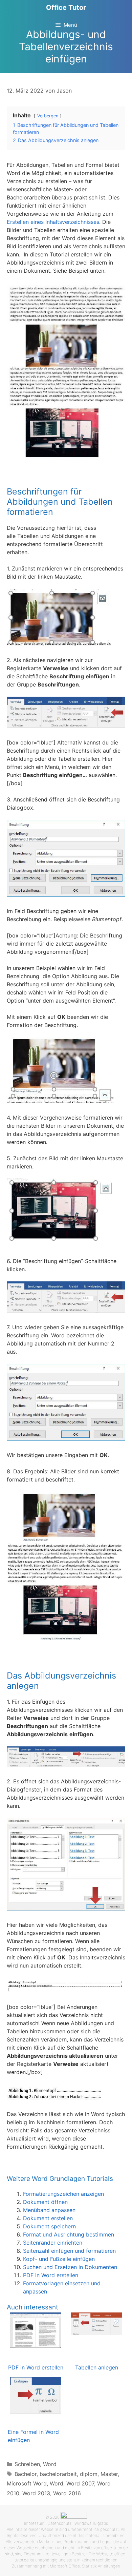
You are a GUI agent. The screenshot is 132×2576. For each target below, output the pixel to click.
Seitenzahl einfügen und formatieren (69, 2251)
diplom (89, 2474)
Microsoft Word (27, 2483)
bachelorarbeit (58, 2474)
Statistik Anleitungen (101, 2566)
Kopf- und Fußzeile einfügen (59, 2259)
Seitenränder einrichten (53, 2243)
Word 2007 (80, 2483)
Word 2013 (36, 2493)
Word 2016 (67, 2493)
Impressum (34, 2523)
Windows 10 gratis (91, 2523)
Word (50, 2464)
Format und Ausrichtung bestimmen (69, 2234)
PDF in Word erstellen (51, 2275)
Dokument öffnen (45, 2202)
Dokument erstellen (48, 2218)
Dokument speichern (49, 2226)
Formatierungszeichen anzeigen (63, 2194)
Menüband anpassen (49, 2210)
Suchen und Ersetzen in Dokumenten (70, 2267)
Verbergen (48, 116)
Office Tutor (66, 7)
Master (109, 2474)
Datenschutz (59, 2523)
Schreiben (27, 2464)
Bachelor (26, 2474)
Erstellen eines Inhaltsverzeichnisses (53, 222)
